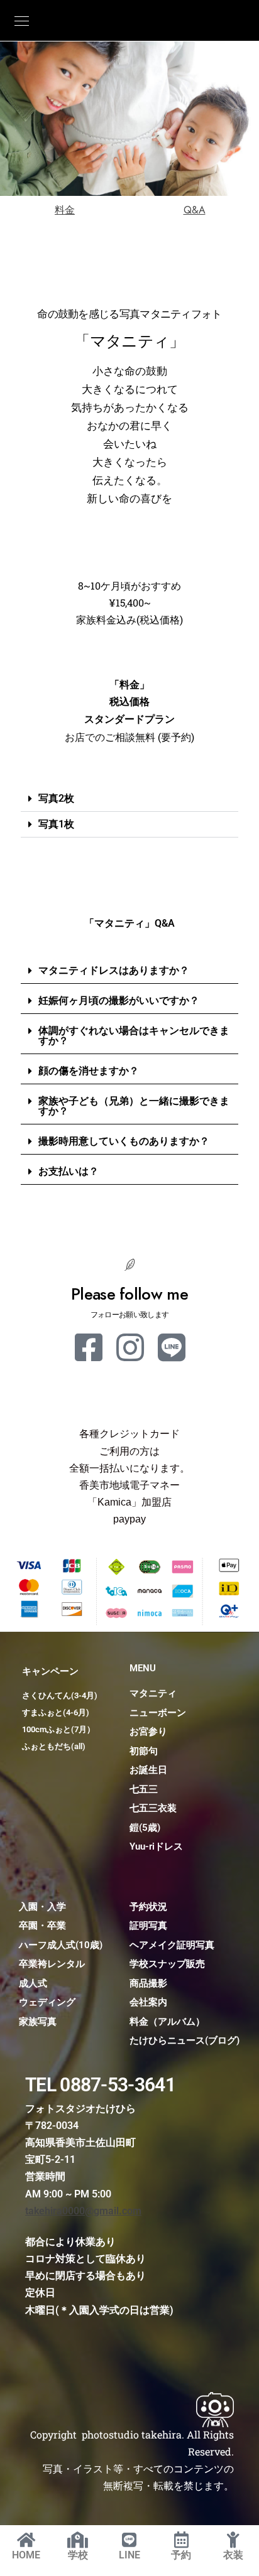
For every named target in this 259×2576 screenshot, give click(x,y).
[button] (129, 799)
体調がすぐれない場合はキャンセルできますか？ (134, 1036)
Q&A (195, 210)
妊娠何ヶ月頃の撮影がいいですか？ (119, 1000)
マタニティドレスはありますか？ (114, 970)
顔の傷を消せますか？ (89, 1071)
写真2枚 (56, 798)
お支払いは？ (69, 1171)
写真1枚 (56, 824)
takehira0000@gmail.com (83, 2211)
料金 (65, 210)
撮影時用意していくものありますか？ (124, 1141)
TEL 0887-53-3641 (100, 2085)
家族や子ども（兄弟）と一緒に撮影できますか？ (134, 1106)
